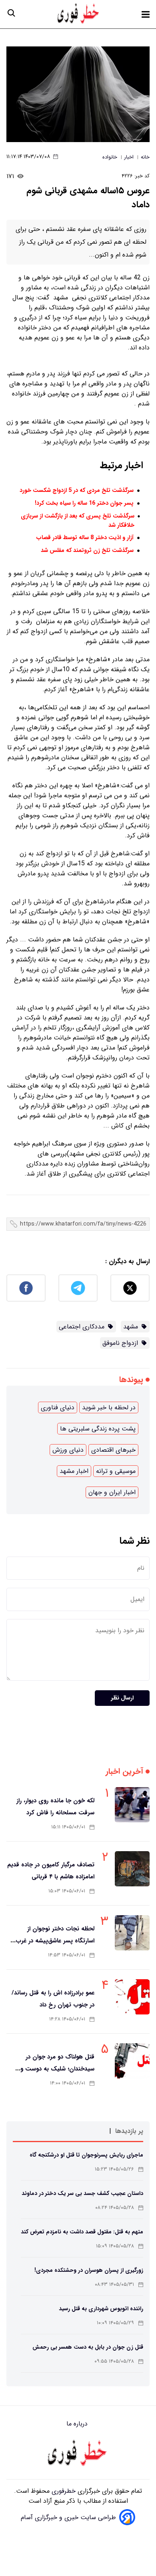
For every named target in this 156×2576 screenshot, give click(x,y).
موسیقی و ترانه (116, 1471)
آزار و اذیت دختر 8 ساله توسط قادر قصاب (85, 538)
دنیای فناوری (58, 1407)
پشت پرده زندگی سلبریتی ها (98, 1429)
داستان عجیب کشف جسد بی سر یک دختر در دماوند (82, 2193)
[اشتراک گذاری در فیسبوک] (26, 1288)
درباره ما (78, 2424)
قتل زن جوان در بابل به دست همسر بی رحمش (88, 2347)
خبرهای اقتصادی (113, 1450)
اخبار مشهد (74, 1471)
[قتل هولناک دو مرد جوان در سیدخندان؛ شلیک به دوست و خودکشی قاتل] (132, 2061)
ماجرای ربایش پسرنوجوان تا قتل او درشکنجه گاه (86, 2155)
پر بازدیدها (129, 2131)
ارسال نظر (122, 1698)
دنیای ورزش (68, 1450)
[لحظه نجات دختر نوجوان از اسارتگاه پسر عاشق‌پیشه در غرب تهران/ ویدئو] (132, 1933)
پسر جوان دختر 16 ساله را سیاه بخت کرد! (84, 503)
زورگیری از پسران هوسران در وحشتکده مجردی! (89, 2270)
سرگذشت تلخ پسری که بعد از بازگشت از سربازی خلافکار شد (78, 521)
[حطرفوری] (79, 14)
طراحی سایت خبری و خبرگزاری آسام (68, 2517)
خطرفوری (63, 2491)
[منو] (146, 14)
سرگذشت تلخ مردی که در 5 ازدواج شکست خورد (77, 491)
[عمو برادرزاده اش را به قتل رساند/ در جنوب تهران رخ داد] (132, 1997)
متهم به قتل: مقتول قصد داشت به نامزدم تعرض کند (82, 2232)
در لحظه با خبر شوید (109, 1407)
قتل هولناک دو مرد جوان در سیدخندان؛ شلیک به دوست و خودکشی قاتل (57, 2069)
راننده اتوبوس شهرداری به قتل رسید (101, 2309)
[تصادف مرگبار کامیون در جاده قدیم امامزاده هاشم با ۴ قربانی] (132, 1869)
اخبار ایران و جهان (112, 1492)
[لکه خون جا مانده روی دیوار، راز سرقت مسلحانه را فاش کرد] (132, 1805)
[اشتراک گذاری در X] (130, 1288)
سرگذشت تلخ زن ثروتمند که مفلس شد (87, 551)
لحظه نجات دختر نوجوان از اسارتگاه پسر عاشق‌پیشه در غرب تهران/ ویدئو (55, 1941)
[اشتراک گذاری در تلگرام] (78, 1288)
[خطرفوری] (78, 2454)
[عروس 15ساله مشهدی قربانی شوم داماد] (78, 94)
